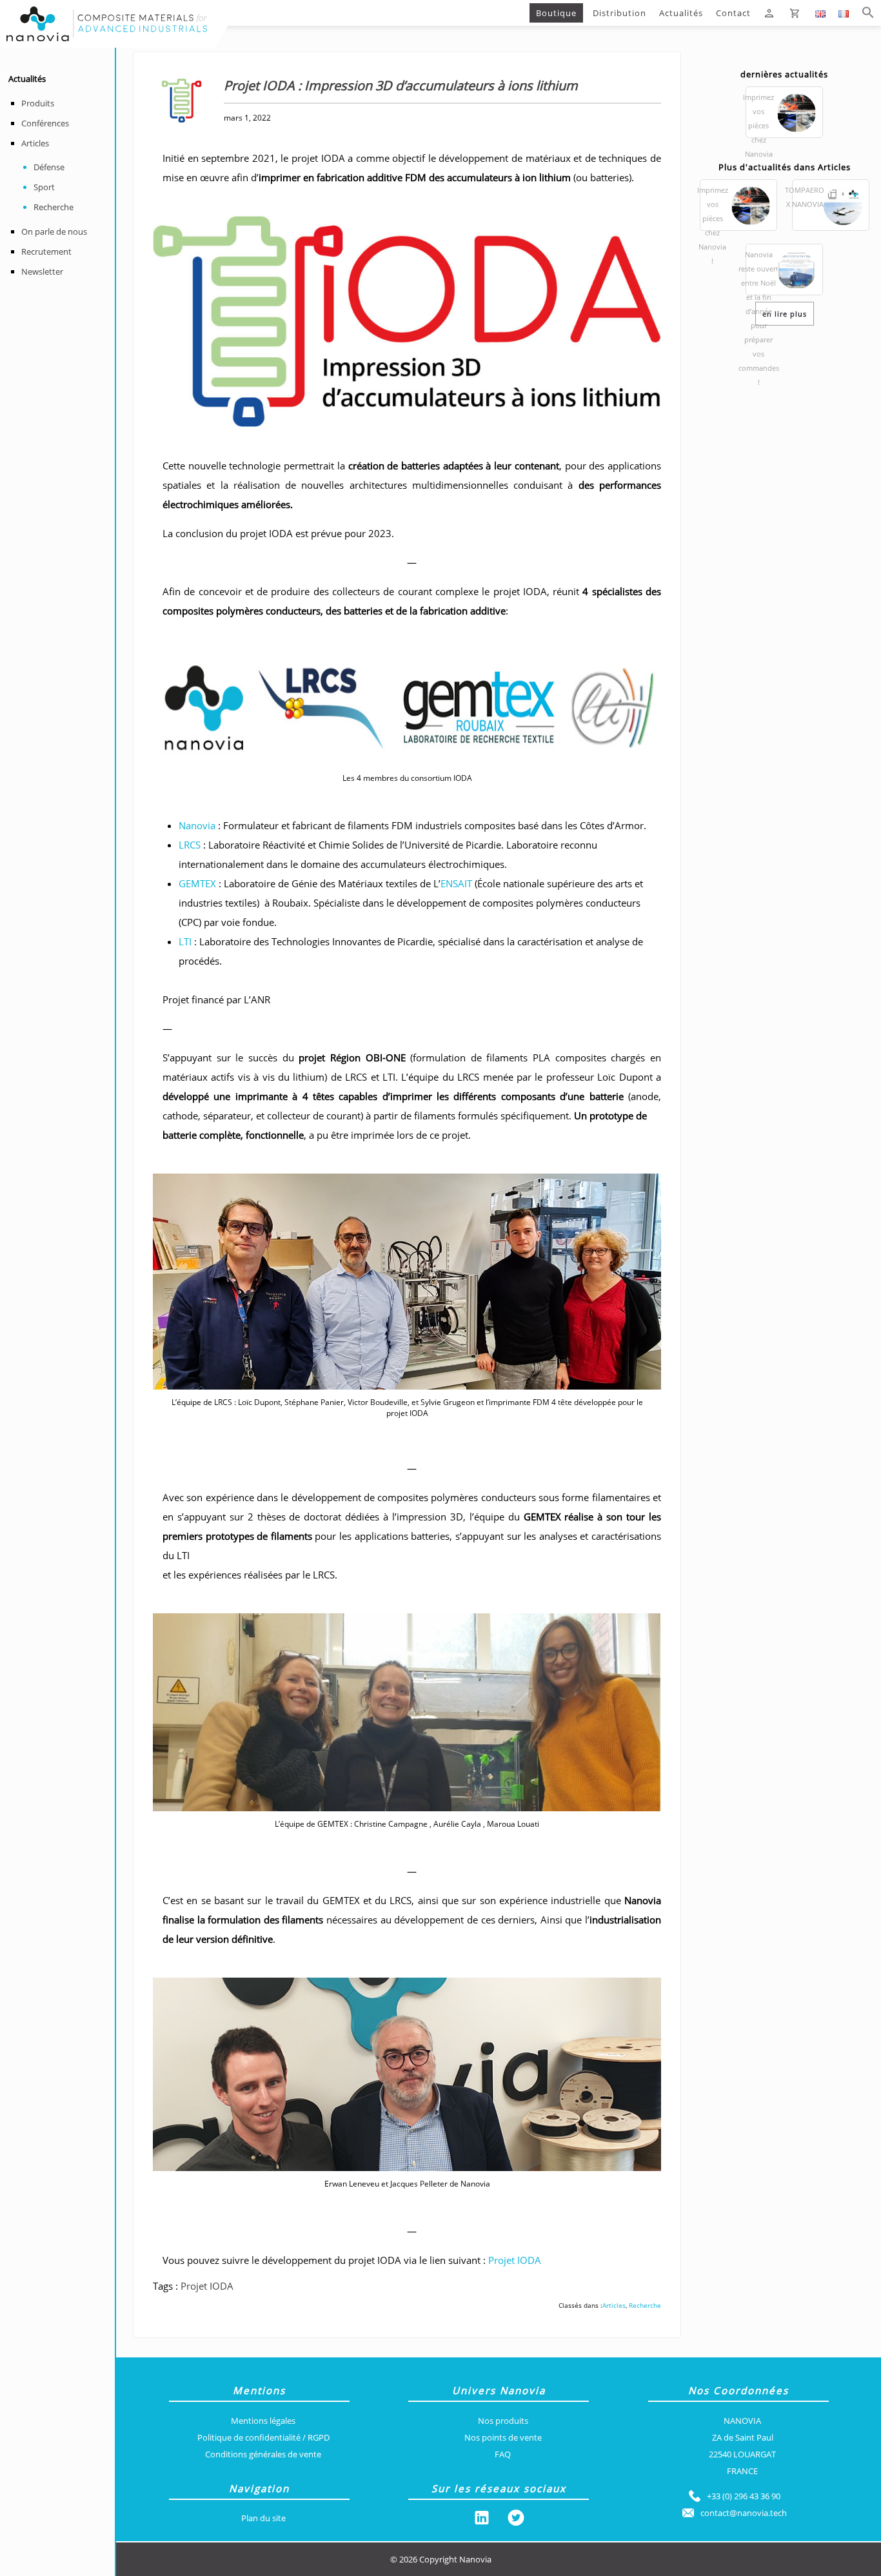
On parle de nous (54, 231)
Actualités (681, 13)
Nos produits (503, 2421)
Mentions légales (263, 2421)
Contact (733, 13)
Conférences (45, 123)
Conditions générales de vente (263, 2454)
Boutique (556, 13)
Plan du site (263, 2518)
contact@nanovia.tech (744, 2513)
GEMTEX (197, 883)
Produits (38, 103)
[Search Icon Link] (868, 13)
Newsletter (42, 271)
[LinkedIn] (482, 2520)
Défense (49, 167)
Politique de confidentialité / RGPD (263, 2437)
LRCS (190, 845)
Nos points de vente (503, 2437)
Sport (44, 187)
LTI (186, 941)
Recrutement (46, 251)
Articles (35, 143)
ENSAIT (456, 883)
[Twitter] (516, 2520)
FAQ (503, 2454)
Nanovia (197, 825)
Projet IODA (515, 2260)
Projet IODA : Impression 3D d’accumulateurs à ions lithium (371, 13)
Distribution (619, 13)
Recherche (54, 207)
